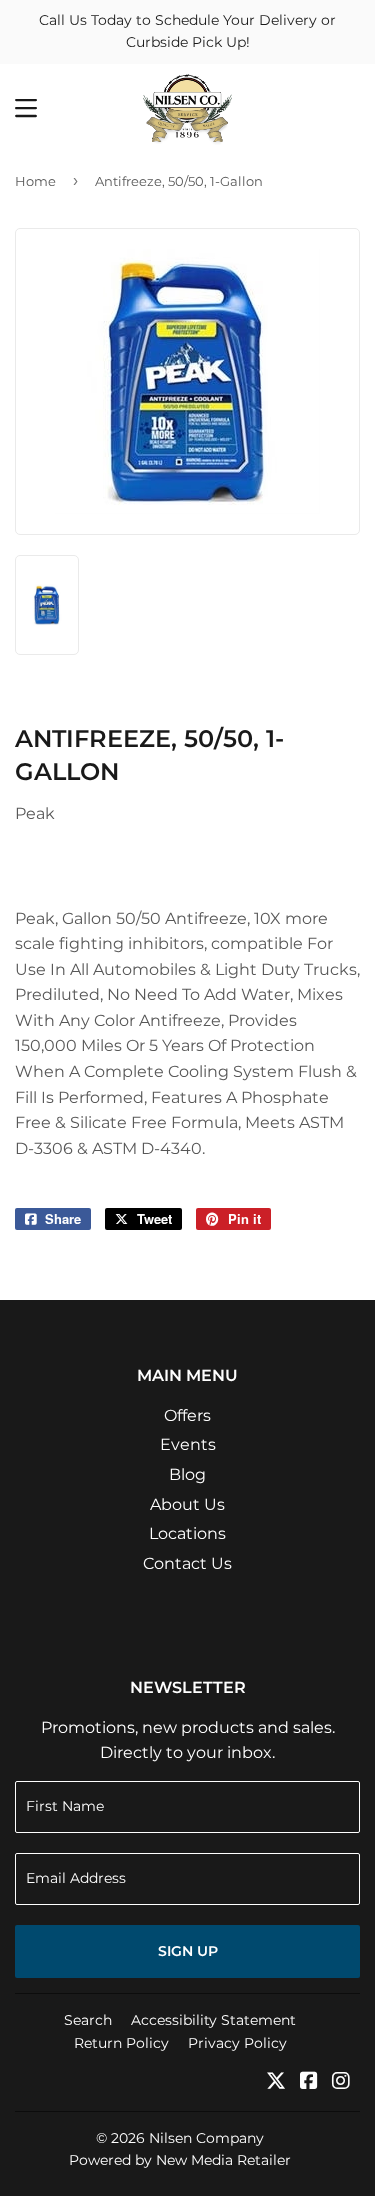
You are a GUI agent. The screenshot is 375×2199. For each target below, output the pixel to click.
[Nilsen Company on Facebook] (309, 2082)
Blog (187, 1474)
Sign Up (188, 1951)
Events (188, 1444)
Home (35, 181)
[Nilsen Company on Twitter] (276, 2082)
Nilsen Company (206, 2138)
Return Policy (121, 2043)
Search (88, 2020)
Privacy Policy (237, 2043)
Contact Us (187, 1563)
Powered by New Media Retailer (180, 2160)
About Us (187, 1504)
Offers (187, 1415)
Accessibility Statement (213, 2020)
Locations (187, 1533)
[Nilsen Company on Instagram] (341, 2082)
